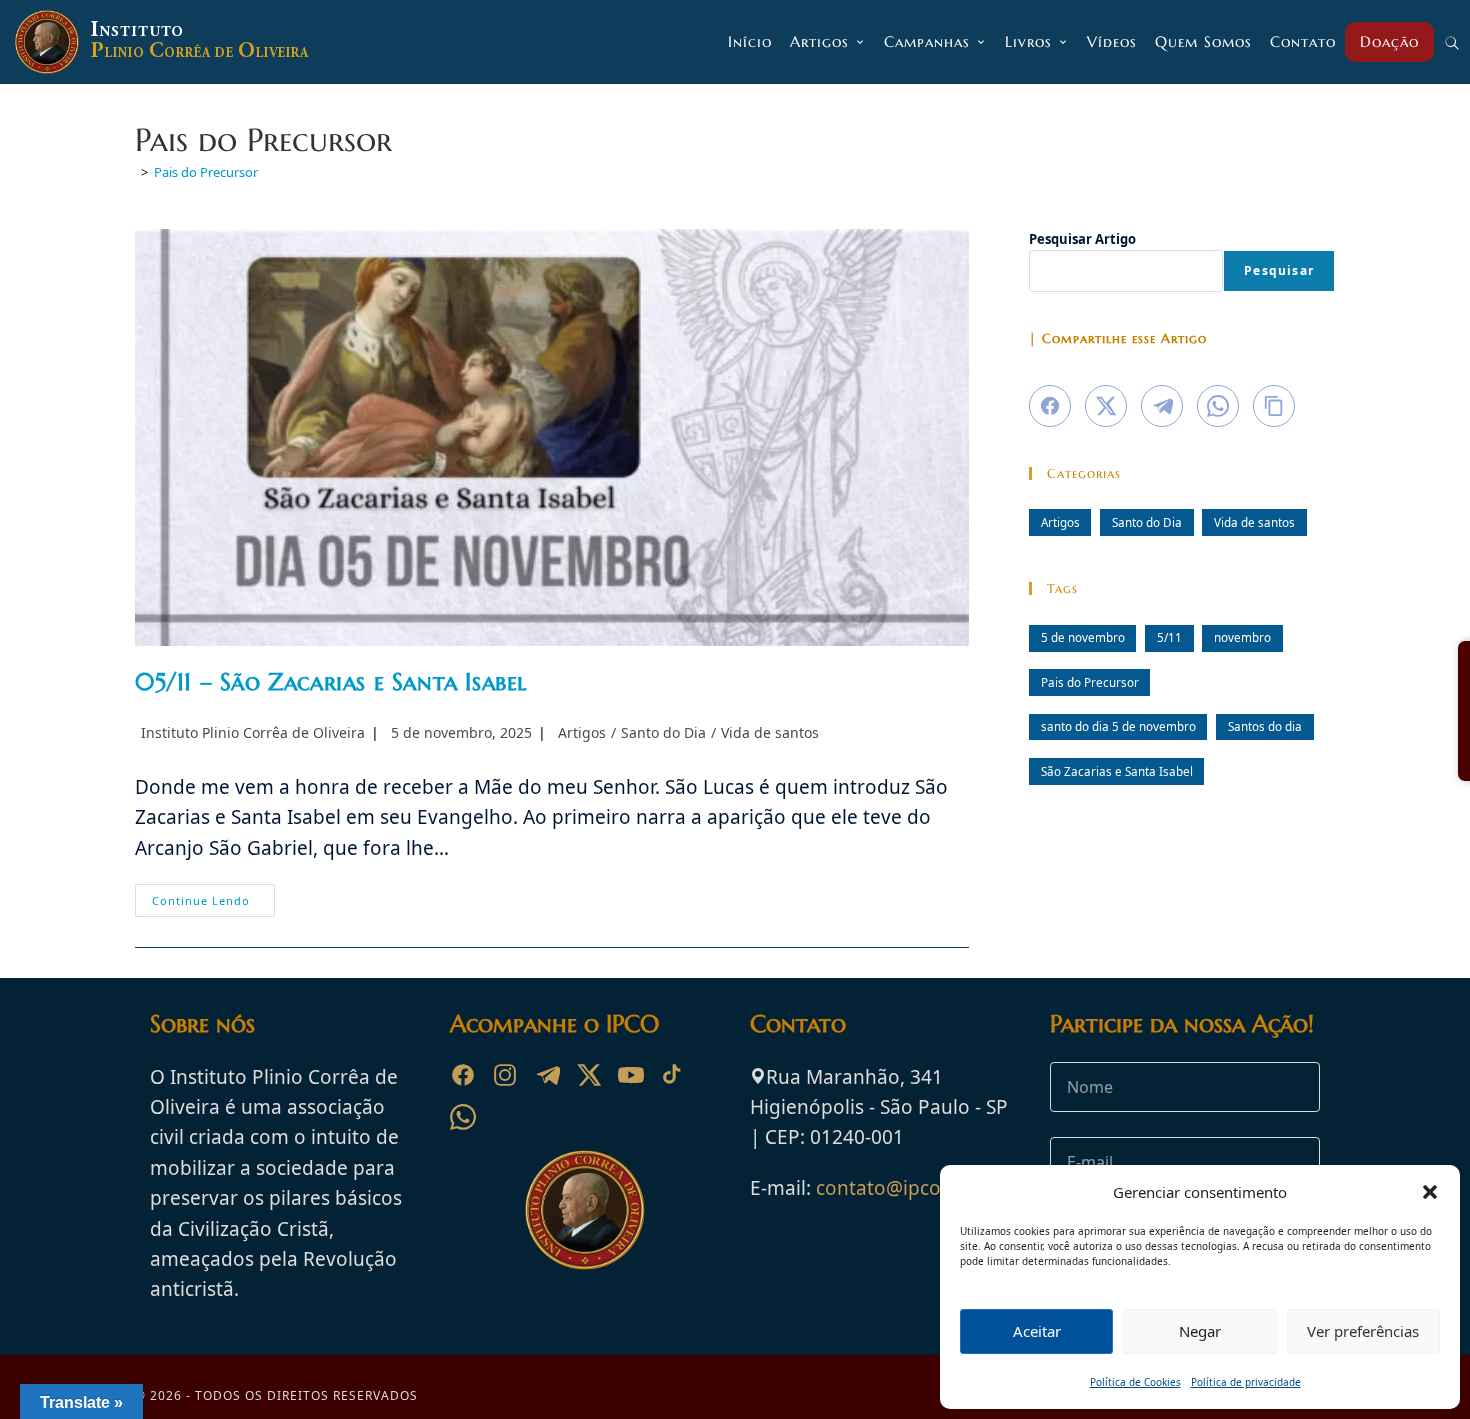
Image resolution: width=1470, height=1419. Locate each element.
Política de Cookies (1135, 1382)
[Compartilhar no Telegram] (1162, 406)
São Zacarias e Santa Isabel (1117, 771)
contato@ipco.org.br (909, 1188)
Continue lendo (213, 904)
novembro (1242, 637)
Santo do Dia (663, 732)
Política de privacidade (1246, 1382)
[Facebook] (463, 1075)
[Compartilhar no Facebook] (1050, 406)
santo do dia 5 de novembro (1118, 726)
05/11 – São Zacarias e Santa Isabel (331, 682)
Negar (1200, 1331)
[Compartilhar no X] (1106, 406)
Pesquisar (1279, 270)
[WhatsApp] (463, 1117)
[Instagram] (505, 1075)
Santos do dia (1265, 726)
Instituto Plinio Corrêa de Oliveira (253, 732)
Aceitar (1037, 1331)
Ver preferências (1363, 1331)
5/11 (1169, 637)
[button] (1430, 1192)
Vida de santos (770, 732)
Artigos (582, 732)
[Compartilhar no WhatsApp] (1218, 406)
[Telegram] (547, 1075)
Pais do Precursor (206, 172)
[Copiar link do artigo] (1274, 406)
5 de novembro (1083, 637)
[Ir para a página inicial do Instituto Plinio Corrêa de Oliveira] (585, 1208)
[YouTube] (631, 1075)
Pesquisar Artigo (1082, 239)
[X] (589, 1075)
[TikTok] (673, 1075)
